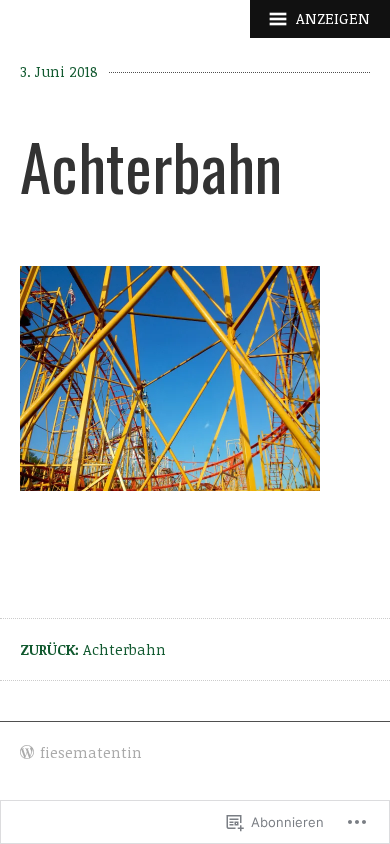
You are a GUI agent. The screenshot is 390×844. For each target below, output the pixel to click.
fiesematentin (91, 752)
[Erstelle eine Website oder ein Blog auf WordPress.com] (27, 753)
